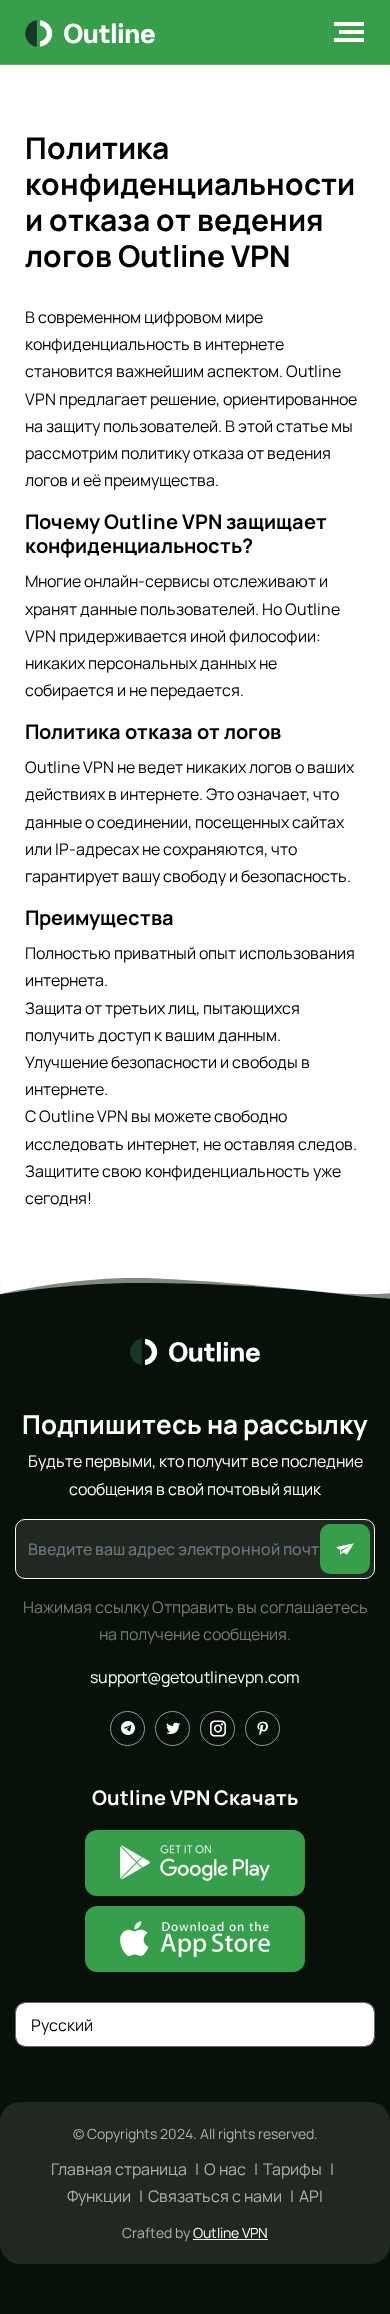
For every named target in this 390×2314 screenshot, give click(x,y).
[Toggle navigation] (343, 32)
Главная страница (119, 2169)
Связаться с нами (215, 2196)
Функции (99, 2196)
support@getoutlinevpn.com (195, 1677)
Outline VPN (230, 2232)
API (311, 2196)
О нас (225, 2169)
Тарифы (292, 2169)
